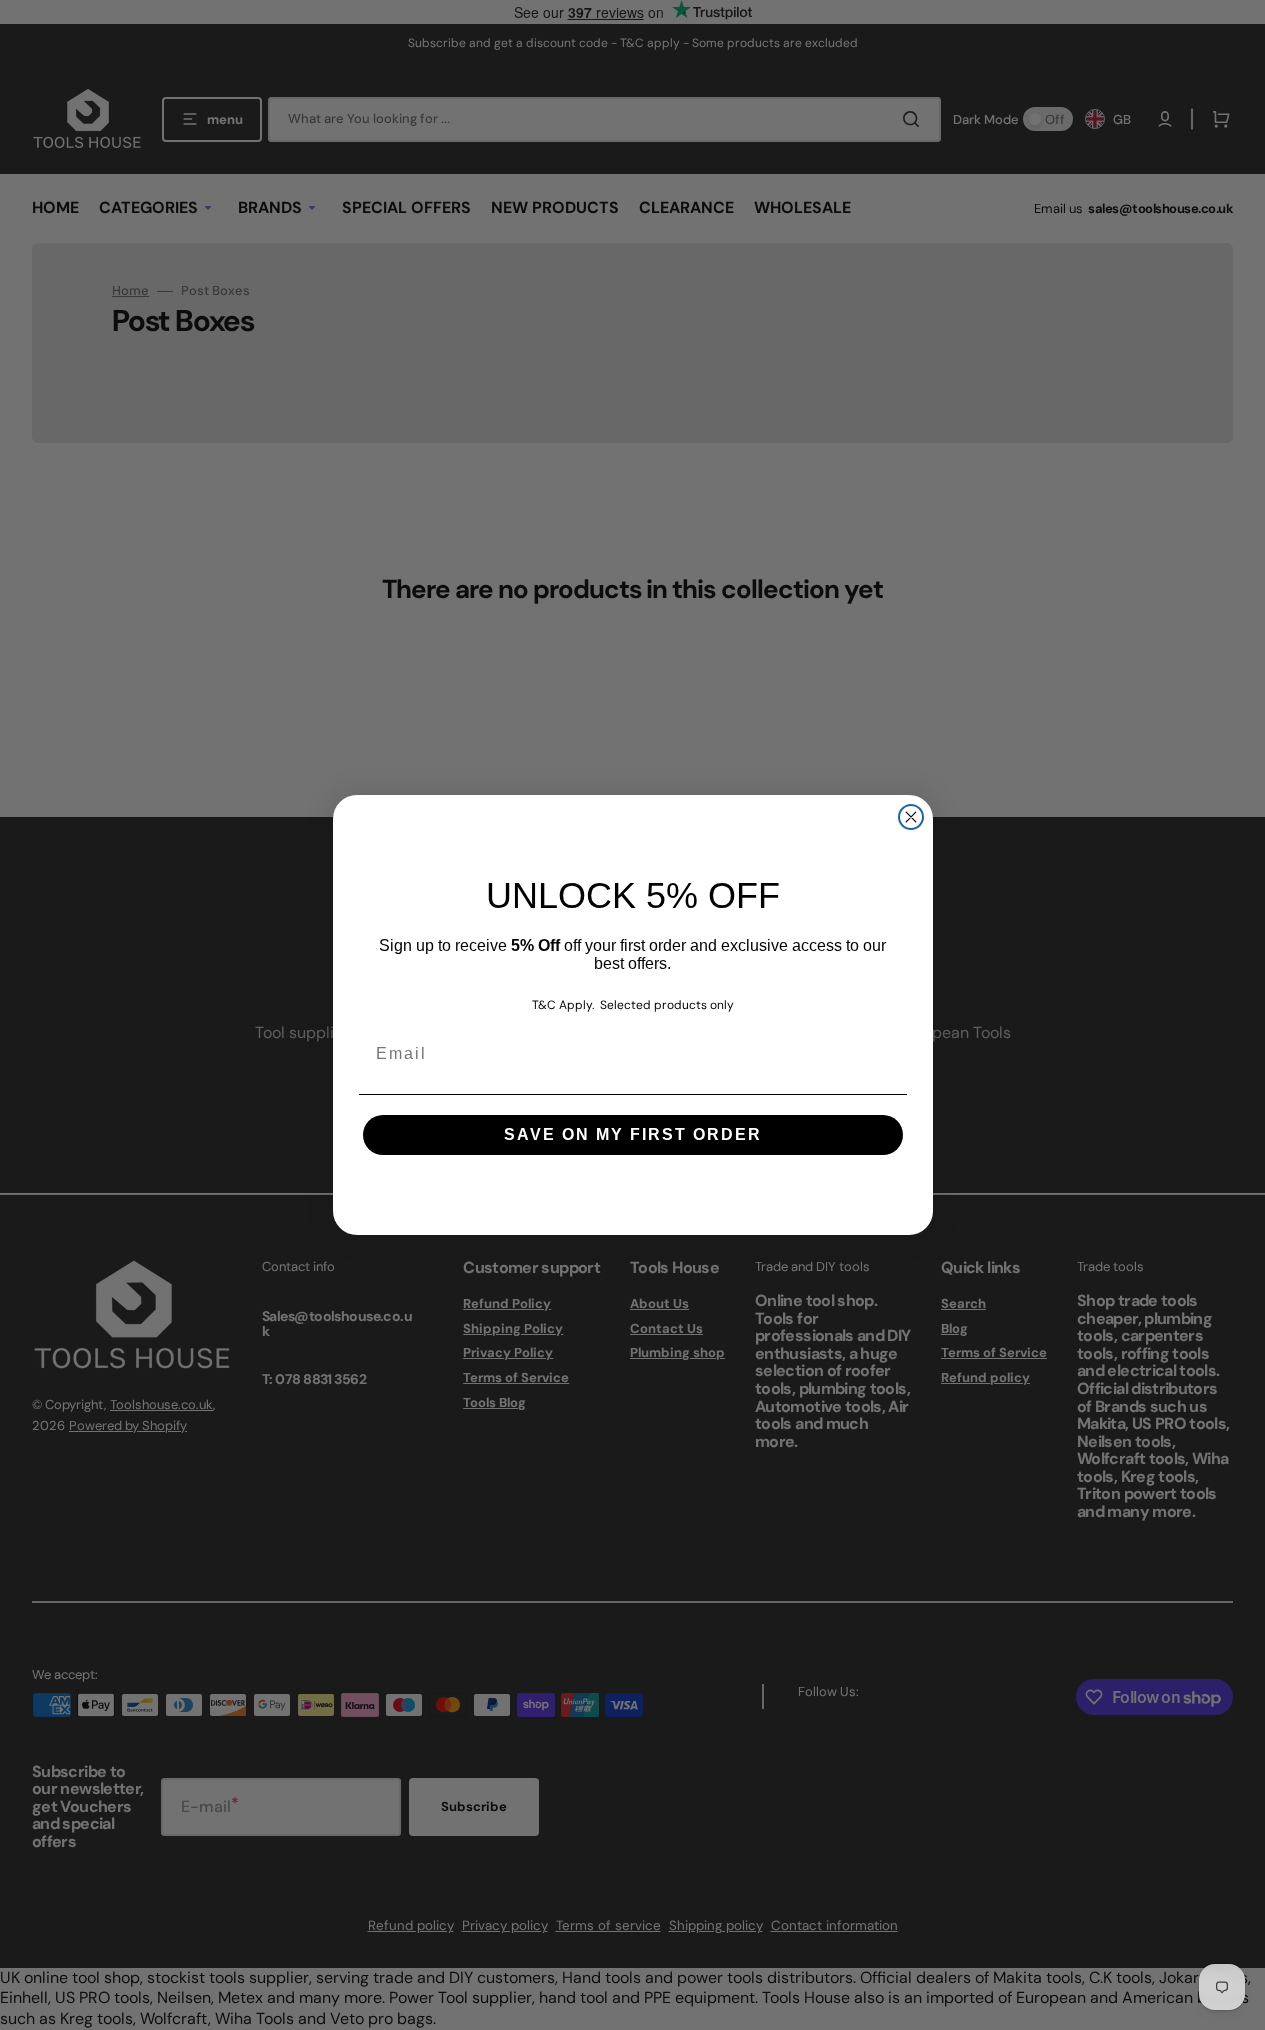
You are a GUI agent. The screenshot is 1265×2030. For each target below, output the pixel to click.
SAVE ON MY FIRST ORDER (633, 1134)
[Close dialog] (911, 817)
